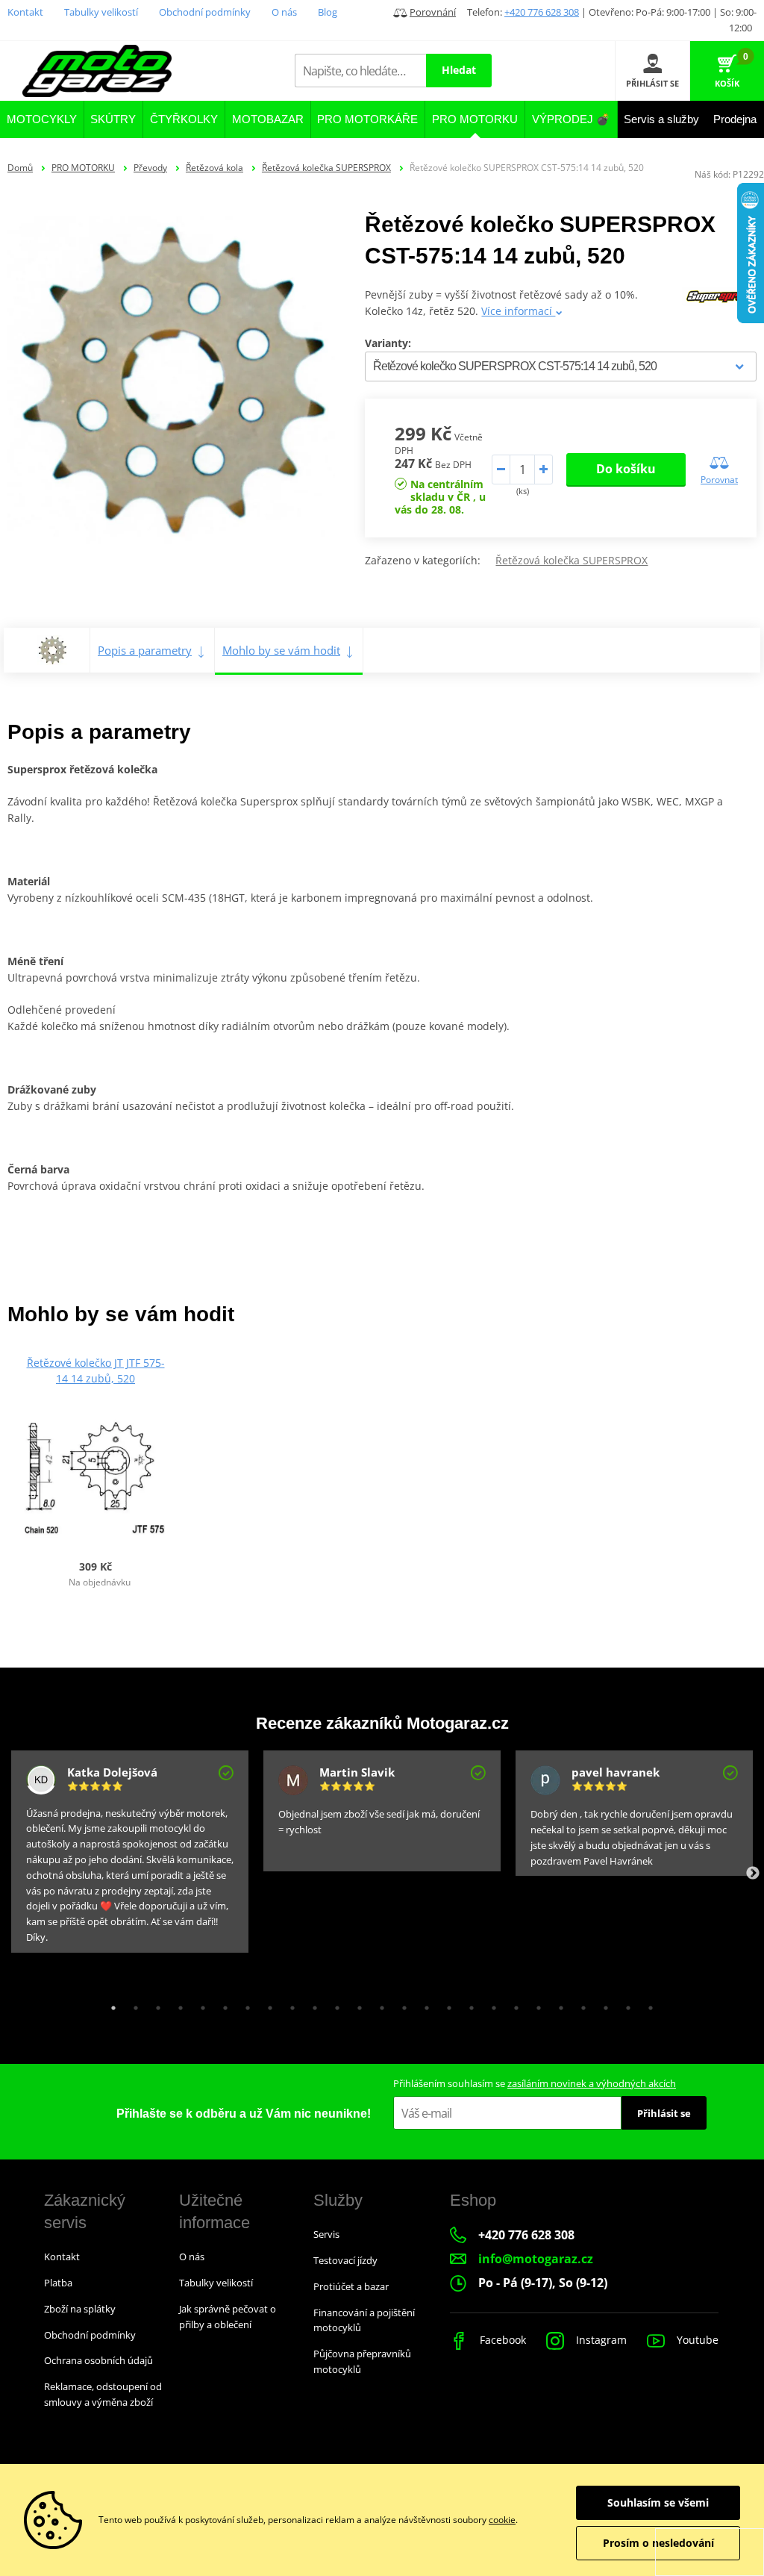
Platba (58, 2283)
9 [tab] (289, 2004)
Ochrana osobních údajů (98, 2360)
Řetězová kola (215, 168)
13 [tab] (378, 2004)
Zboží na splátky (80, 2309)
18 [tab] (490, 2004)
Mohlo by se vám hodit (281, 650)
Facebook (501, 2340)
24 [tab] (624, 2004)
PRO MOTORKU (83, 168)
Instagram (600, 2340)
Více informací (518, 311)
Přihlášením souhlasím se (535, 2083)
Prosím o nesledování (658, 2543)
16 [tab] (445, 2004)
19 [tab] (513, 2004)
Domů (20, 168)
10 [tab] (311, 2004)
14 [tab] (401, 2004)
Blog (328, 12)
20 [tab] (535, 2004)
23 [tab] (602, 2004)
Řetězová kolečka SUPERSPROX (326, 168)
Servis (326, 2234)
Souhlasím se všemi (658, 2502)
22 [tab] (580, 2004)
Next (753, 1874)
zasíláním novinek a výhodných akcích (592, 2083)
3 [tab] (154, 2004)
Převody (150, 168)
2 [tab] (132, 2004)
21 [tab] (557, 2004)
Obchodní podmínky (205, 12)
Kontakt (25, 12)
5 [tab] (199, 2004)
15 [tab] (423, 2004)
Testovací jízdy (345, 2260)
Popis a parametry (145, 650)
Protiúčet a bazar (351, 2286)
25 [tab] (647, 2004)
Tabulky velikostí (101, 12)
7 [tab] (244, 2004)
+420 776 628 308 (542, 12)
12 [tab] (356, 2004)
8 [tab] (266, 2004)
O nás (284, 12)
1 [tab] (110, 2004)
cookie (502, 2520)
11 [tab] (334, 2004)
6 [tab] (222, 2004)
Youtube (696, 2340)
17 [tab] (468, 2004)
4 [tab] (177, 2004)
